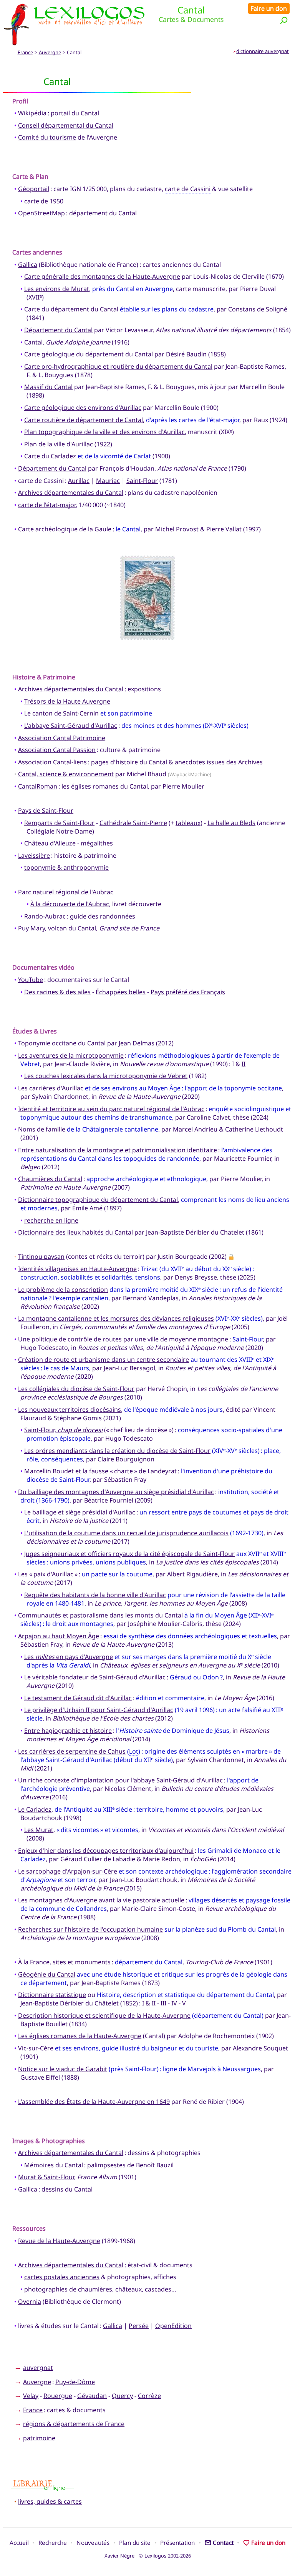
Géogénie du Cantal (47, 1974)
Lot (134, 1751)
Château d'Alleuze (50, 843)
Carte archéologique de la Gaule (65, 529)
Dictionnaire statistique (52, 1995)
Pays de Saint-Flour (46, 810)
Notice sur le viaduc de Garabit (63, 2069)
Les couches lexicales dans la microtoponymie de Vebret (106, 1076)
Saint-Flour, (63, 1430)
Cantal (33, 342)
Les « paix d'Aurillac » (48, 1574)
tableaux (188, 823)
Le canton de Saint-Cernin (61, 713)
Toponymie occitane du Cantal (62, 1043)
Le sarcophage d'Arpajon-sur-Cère (68, 1871)
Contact (223, 2543)
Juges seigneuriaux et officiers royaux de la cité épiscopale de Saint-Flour (129, 1554)
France (25, 52)
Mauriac (108, 481)
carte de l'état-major (47, 505)
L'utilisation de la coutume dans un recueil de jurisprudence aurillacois (126, 1533)
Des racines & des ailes (57, 992)
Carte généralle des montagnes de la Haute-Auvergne (102, 276)
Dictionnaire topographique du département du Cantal (98, 1200)
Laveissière (34, 855)
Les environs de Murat (57, 289)
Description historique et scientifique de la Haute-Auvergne (104, 2015)
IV (174, 2003)
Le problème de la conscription (63, 1290)
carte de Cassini (188, 189)
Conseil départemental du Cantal (66, 125)
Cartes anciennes (37, 252)
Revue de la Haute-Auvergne (59, 2241)
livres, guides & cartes (50, 2501)
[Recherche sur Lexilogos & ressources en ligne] (284, 20)
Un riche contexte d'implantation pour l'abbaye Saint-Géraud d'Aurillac (120, 1780)
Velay (31, 2396)
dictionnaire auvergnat (263, 51)
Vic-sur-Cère (36, 2048)
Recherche (53, 2543)
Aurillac (79, 481)
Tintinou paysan (41, 1256)
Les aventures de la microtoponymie (71, 1055)
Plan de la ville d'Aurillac (59, 444)
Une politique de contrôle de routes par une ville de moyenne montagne (123, 1339)
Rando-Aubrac (45, 916)
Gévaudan (92, 2396)
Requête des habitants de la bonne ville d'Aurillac (95, 1595)
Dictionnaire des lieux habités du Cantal (75, 1232)
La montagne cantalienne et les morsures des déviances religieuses (116, 1318)
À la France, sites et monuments (64, 1962)
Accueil (19, 2543)
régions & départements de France (74, 2424)
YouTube (31, 980)
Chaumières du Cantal (50, 1179)
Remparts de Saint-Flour (59, 823)
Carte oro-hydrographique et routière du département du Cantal (118, 366)
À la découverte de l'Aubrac (70, 904)
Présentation (177, 2543)
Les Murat (39, 1830)
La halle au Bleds (231, 823)
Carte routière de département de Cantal (84, 420)
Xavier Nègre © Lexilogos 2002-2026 (148, 2556)
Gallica (28, 265)
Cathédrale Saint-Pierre (133, 823)
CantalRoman (38, 786)
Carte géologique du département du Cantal (89, 354)
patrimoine (39, 2438)
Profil (20, 101)
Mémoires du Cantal (54, 2165)
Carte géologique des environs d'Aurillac (83, 408)
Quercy (122, 2396)
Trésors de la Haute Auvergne (67, 701)
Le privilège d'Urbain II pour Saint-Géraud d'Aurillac (99, 1710)
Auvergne (50, 52)
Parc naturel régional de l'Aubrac (66, 892)
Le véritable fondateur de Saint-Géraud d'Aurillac (95, 1677)
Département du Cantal (58, 330)
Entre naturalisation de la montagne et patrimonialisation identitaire (118, 1150)
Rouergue (58, 2396)
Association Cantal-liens (52, 762)
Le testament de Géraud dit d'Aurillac (78, 1698)
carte (32, 201)
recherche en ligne (51, 1220)
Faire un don (269, 8)
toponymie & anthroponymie (66, 867)
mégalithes (97, 843)
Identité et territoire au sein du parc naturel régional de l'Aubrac (111, 1109)
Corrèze (149, 2396)
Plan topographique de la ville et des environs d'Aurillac (104, 432)
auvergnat (38, 2368)
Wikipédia (32, 113)
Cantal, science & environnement (66, 774)
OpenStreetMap (41, 213)
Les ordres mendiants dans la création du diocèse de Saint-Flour (117, 1451)
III (163, 2003)
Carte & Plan (30, 176)
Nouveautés (93, 2543)
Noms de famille (42, 1129)
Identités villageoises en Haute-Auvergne (77, 1269)
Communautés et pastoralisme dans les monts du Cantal (100, 1615)
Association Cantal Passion (57, 750)
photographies (46, 2289)
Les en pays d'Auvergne (69, 1657)
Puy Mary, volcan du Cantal (57, 928)
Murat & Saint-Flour (46, 2177)
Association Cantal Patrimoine (62, 738)
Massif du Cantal (48, 387)
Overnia (30, 2301)
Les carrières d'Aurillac (51, 1088)
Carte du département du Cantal (71, 309)
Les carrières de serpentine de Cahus (72, 1751)
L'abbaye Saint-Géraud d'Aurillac (71, 726)
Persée (139, 2326)
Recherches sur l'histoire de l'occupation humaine (90, 1929)
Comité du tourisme (47, 137)
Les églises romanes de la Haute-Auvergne (80, 2036)
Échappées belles (121, 992)
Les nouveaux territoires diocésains (70, 1409)
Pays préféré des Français (188, 992)
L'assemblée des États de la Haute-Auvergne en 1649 (94, 2102)
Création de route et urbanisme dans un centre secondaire (104, 1360)
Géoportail (34, 189)
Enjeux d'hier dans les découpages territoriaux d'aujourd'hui (106, 1850)
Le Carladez (35, 1809)
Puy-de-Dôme (75, 2382)
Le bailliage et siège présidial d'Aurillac (80, 1512)
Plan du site (135, 2543)
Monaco (255, 1850)
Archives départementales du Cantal (71, 493)
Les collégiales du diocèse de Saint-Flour (76, 1389)
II (244, 1064)
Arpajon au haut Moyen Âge (59, 1636)
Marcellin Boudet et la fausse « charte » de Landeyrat (100, 1471)
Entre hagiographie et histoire (68, 1731)
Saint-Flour (142, 481)
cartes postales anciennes (62, 2277)
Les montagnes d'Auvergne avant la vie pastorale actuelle (101, 1900)
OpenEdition (173, 2326)
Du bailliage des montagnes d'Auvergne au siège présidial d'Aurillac (116, 1492)
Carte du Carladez (50, 456)
